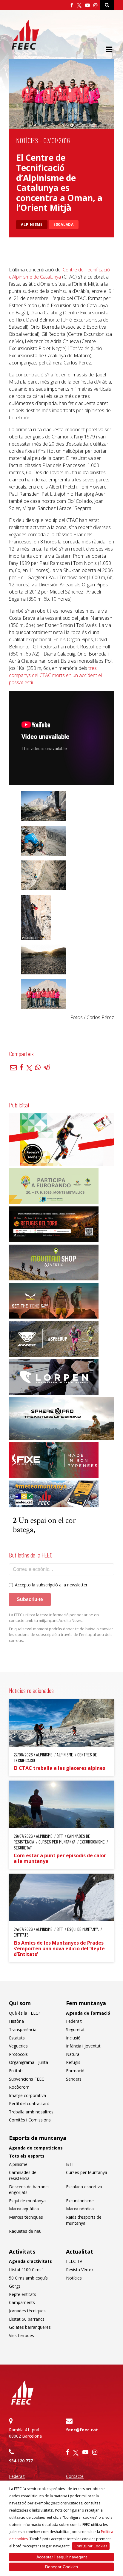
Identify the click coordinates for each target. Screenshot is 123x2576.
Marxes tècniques (26, 2217)
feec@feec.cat (82, 2430)
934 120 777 (21, 2461)
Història (16, 2021)
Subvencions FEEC (27, 2079)
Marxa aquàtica (24, 2209)
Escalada (64, 224)
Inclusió (73, 2038)
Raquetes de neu (25, 2231)
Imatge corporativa (27, 2095)
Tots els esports (27, 2156)
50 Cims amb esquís (28, 2278)
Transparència (23, 2029)
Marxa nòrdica (80, 2209)
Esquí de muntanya (27, 2201)
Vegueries (18, 2046)
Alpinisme (32, 224)
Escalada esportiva (84, 2187)
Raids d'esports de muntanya (84, 2220)
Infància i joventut (83, 2046)
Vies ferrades (21, 2335)
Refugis (73, 2062)
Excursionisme (80, 2201)
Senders (74, 2079)
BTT (70, 2164)
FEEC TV (74, 2261)
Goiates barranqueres (30, 2327)
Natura (73, 2054)
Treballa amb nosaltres (31, 2112)
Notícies (27, 140)
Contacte (75, 2476)
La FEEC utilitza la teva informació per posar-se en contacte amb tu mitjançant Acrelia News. (54, 1618)
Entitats (16, 2071)
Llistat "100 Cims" (26, 2270)
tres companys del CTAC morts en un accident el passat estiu (55, 675)
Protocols (18, 2054)
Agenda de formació (88, 2013)
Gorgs (15, 2286)
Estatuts (17, 2038)
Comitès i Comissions (30, 2120)
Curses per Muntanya (87, 2172)
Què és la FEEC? (24, 2013)
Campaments (22, 2302)
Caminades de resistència (23, 2175)
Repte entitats (23, 2294)
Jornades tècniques (27, 2311)
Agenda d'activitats (30, 2261)
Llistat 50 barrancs (27, 2319)
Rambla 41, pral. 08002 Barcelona (25, 2433)
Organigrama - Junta (29, 2062)
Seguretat (75, 2029)
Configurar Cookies (91, 2546)
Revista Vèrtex (80, 2270)
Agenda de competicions (36, 2148)
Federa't (74, 2021)
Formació (75, 2071)
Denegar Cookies (61, 2567)
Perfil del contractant (29, 2103)
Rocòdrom (19, 2087)
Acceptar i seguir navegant (62, 2557)
